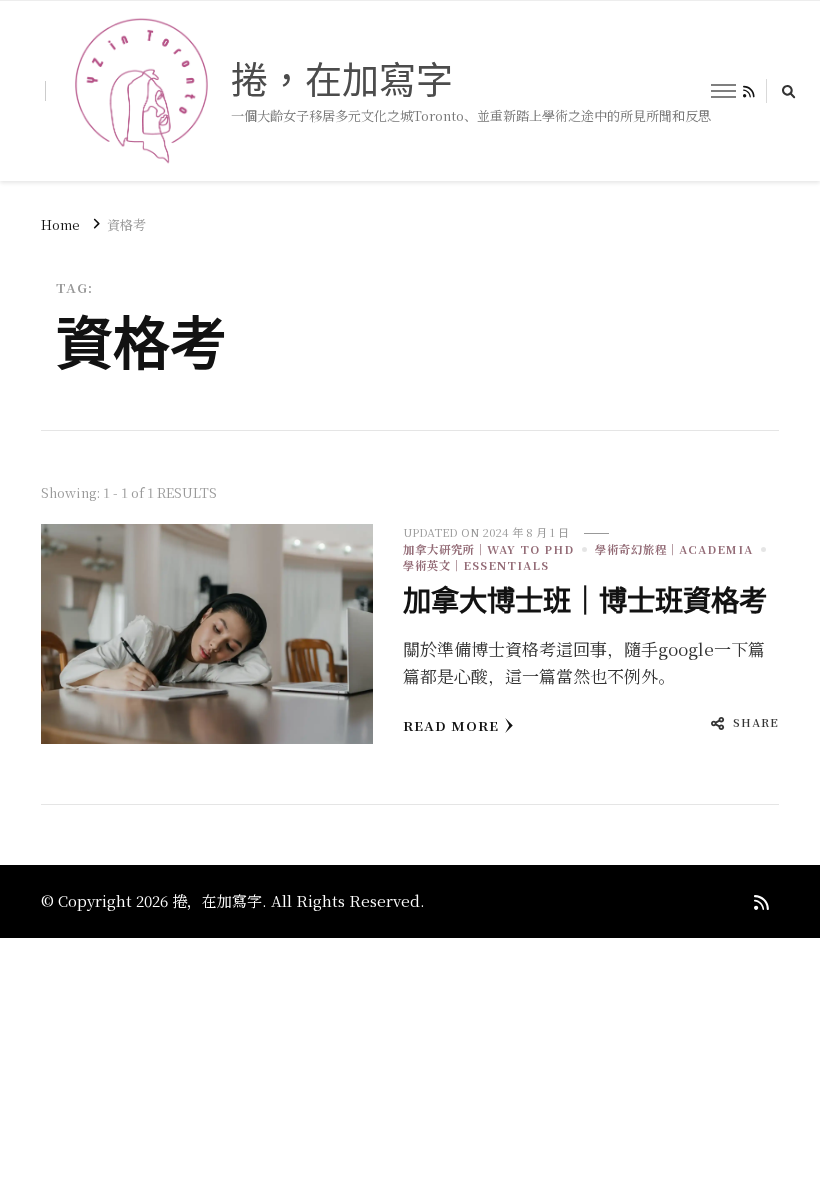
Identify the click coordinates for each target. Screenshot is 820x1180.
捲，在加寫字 (342, 79)
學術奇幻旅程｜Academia (674, 549)
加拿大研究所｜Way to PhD (488, 549)
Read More (451, 725)
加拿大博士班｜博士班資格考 (585, 601)
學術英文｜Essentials (476, 565)
